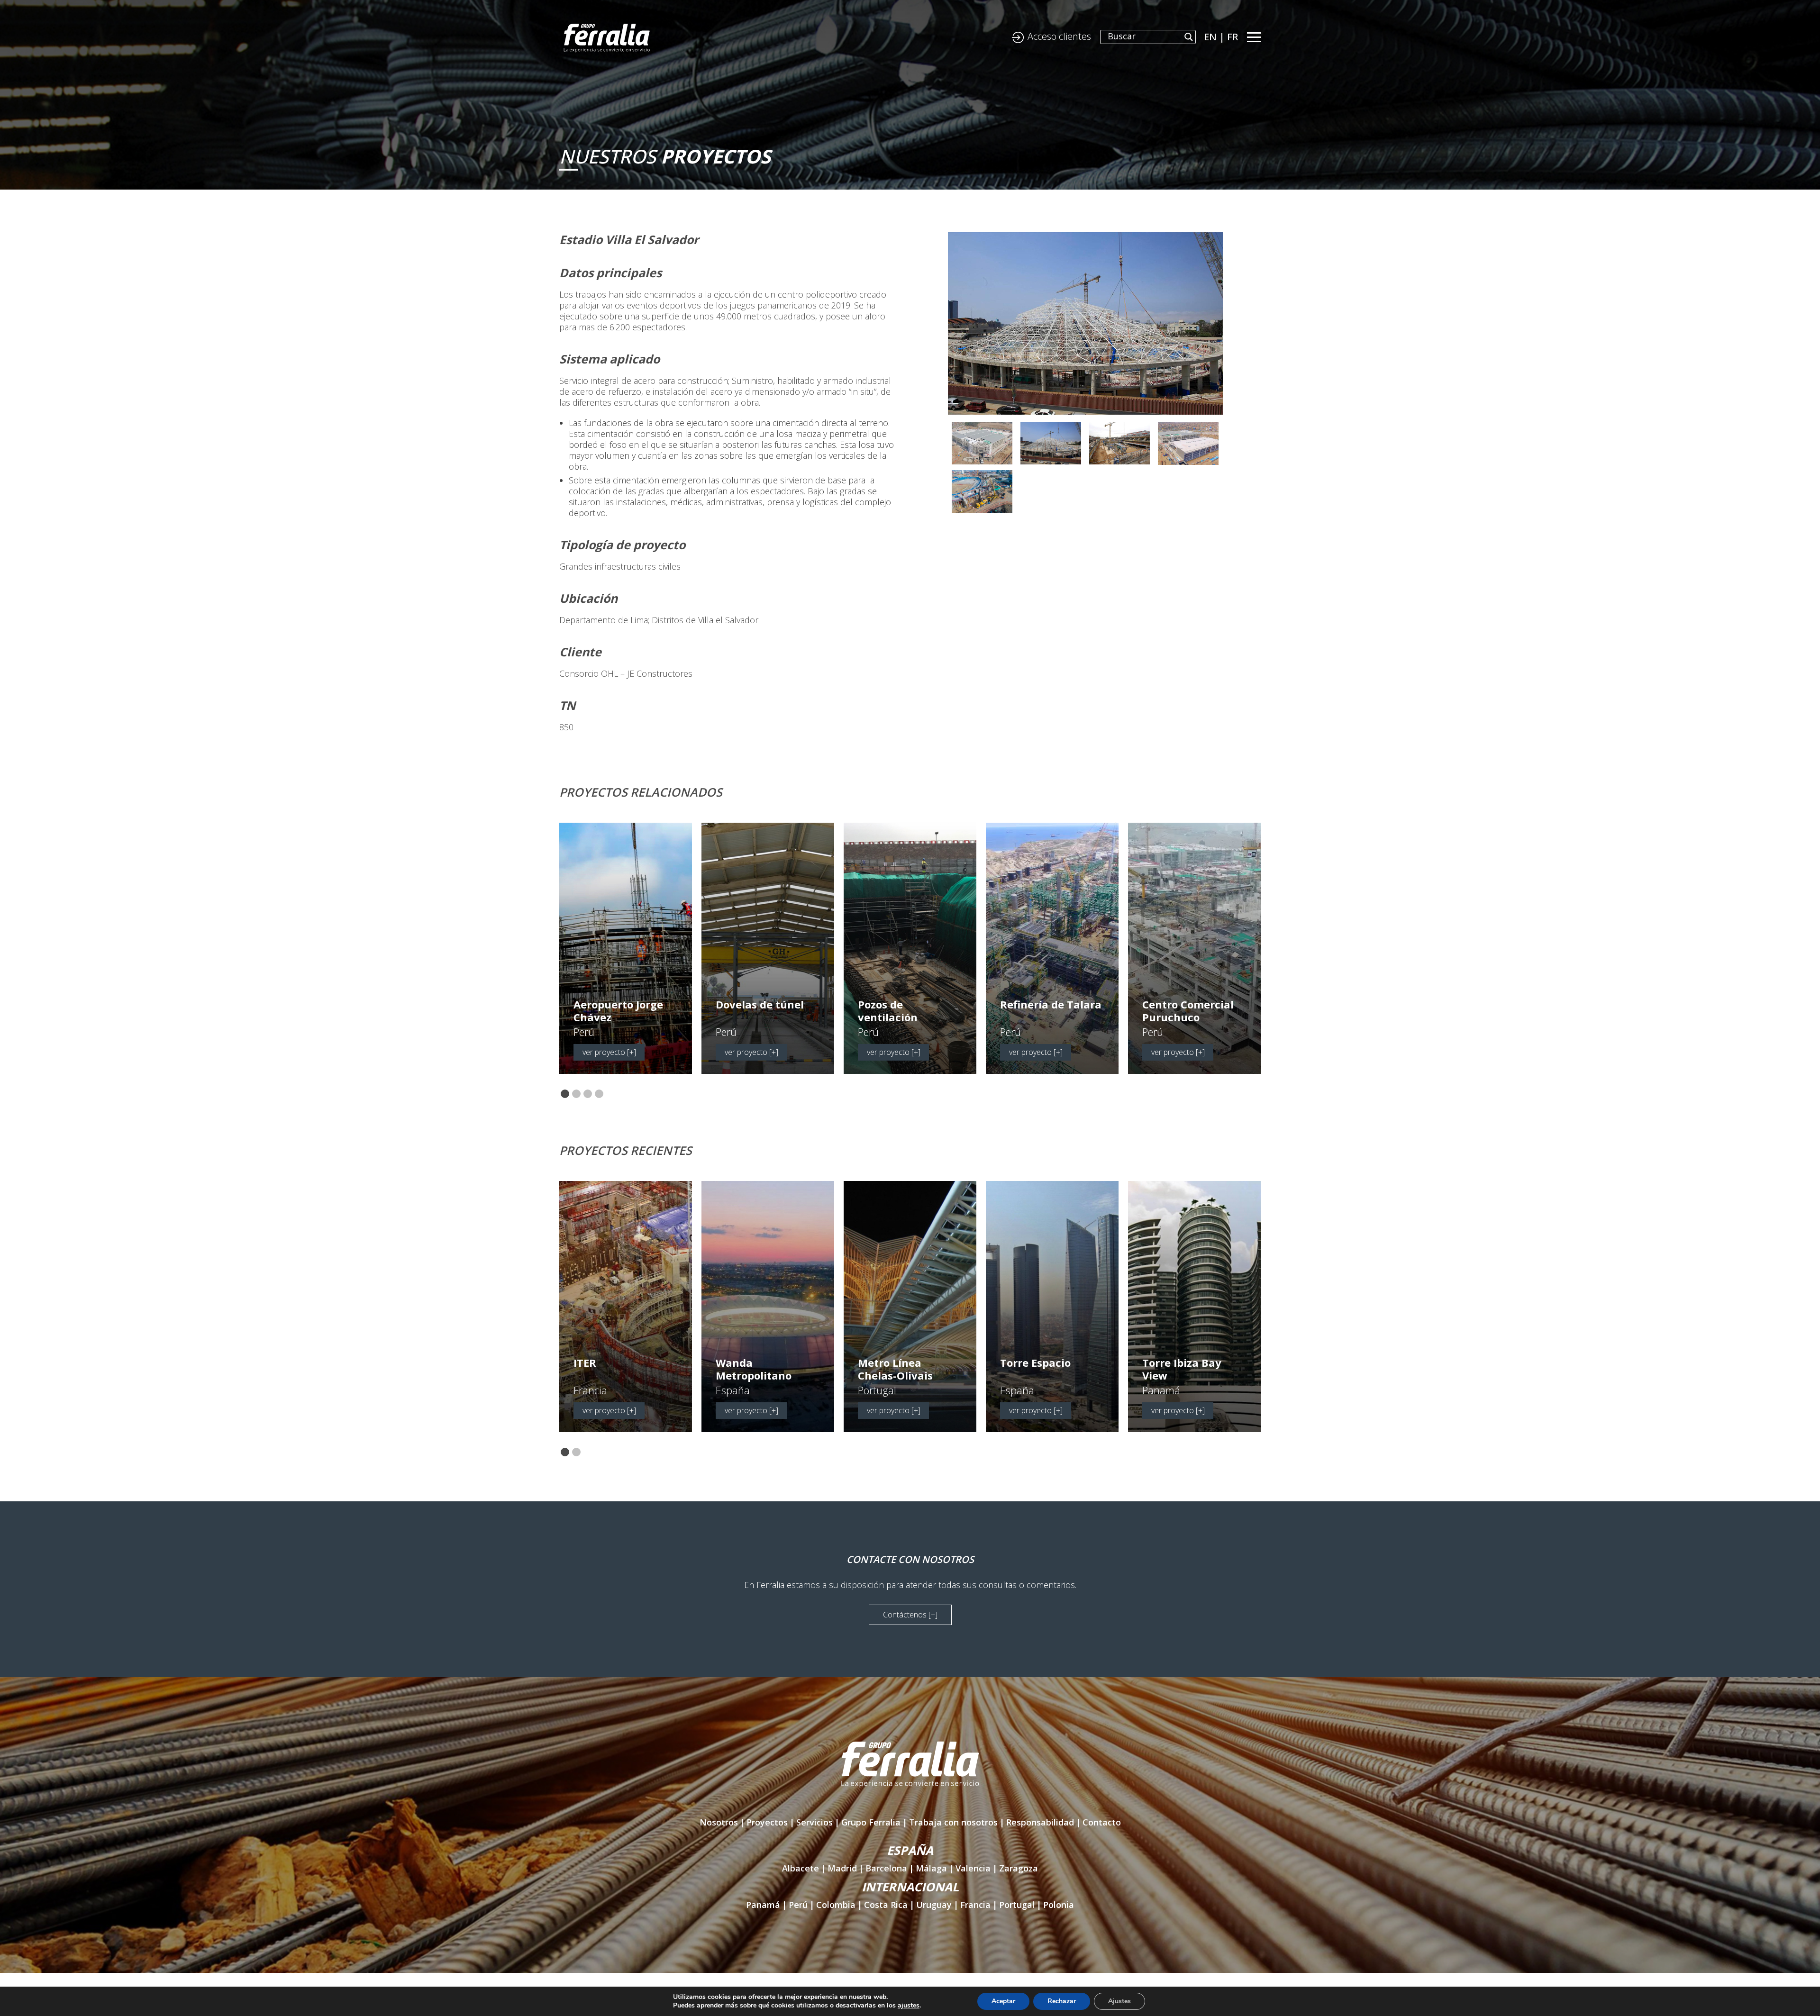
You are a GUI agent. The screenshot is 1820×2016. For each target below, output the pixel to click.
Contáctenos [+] (910, 1615)
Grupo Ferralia (871, 1822)
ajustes (909, 2006)
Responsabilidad (1040, 1822)
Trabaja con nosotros (953, 1822)
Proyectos (767, 1822)
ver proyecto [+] (609, 1052)
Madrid (842, 1868)
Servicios (814, 1822)
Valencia (973, 1868)
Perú (798, 1905)
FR (1233, 37)
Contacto (1102, 1822)
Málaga (931, 1868)
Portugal (1017, 1905)
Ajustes (1119, 2001)
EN (1210, 37)
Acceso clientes (1059, 36)
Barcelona (886, 1868)
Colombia (836, 1905)
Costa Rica (886, 1905)
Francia (975, 1905)
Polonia (1059, 1905)
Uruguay (934, 1905)
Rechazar (1062, 2001)
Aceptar (1003, 2001)
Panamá (763, 1905)
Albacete (801, 1868)
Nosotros (719, 1822)
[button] (565, 1094)
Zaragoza (1019, 1868)
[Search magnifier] (1189, 37)
